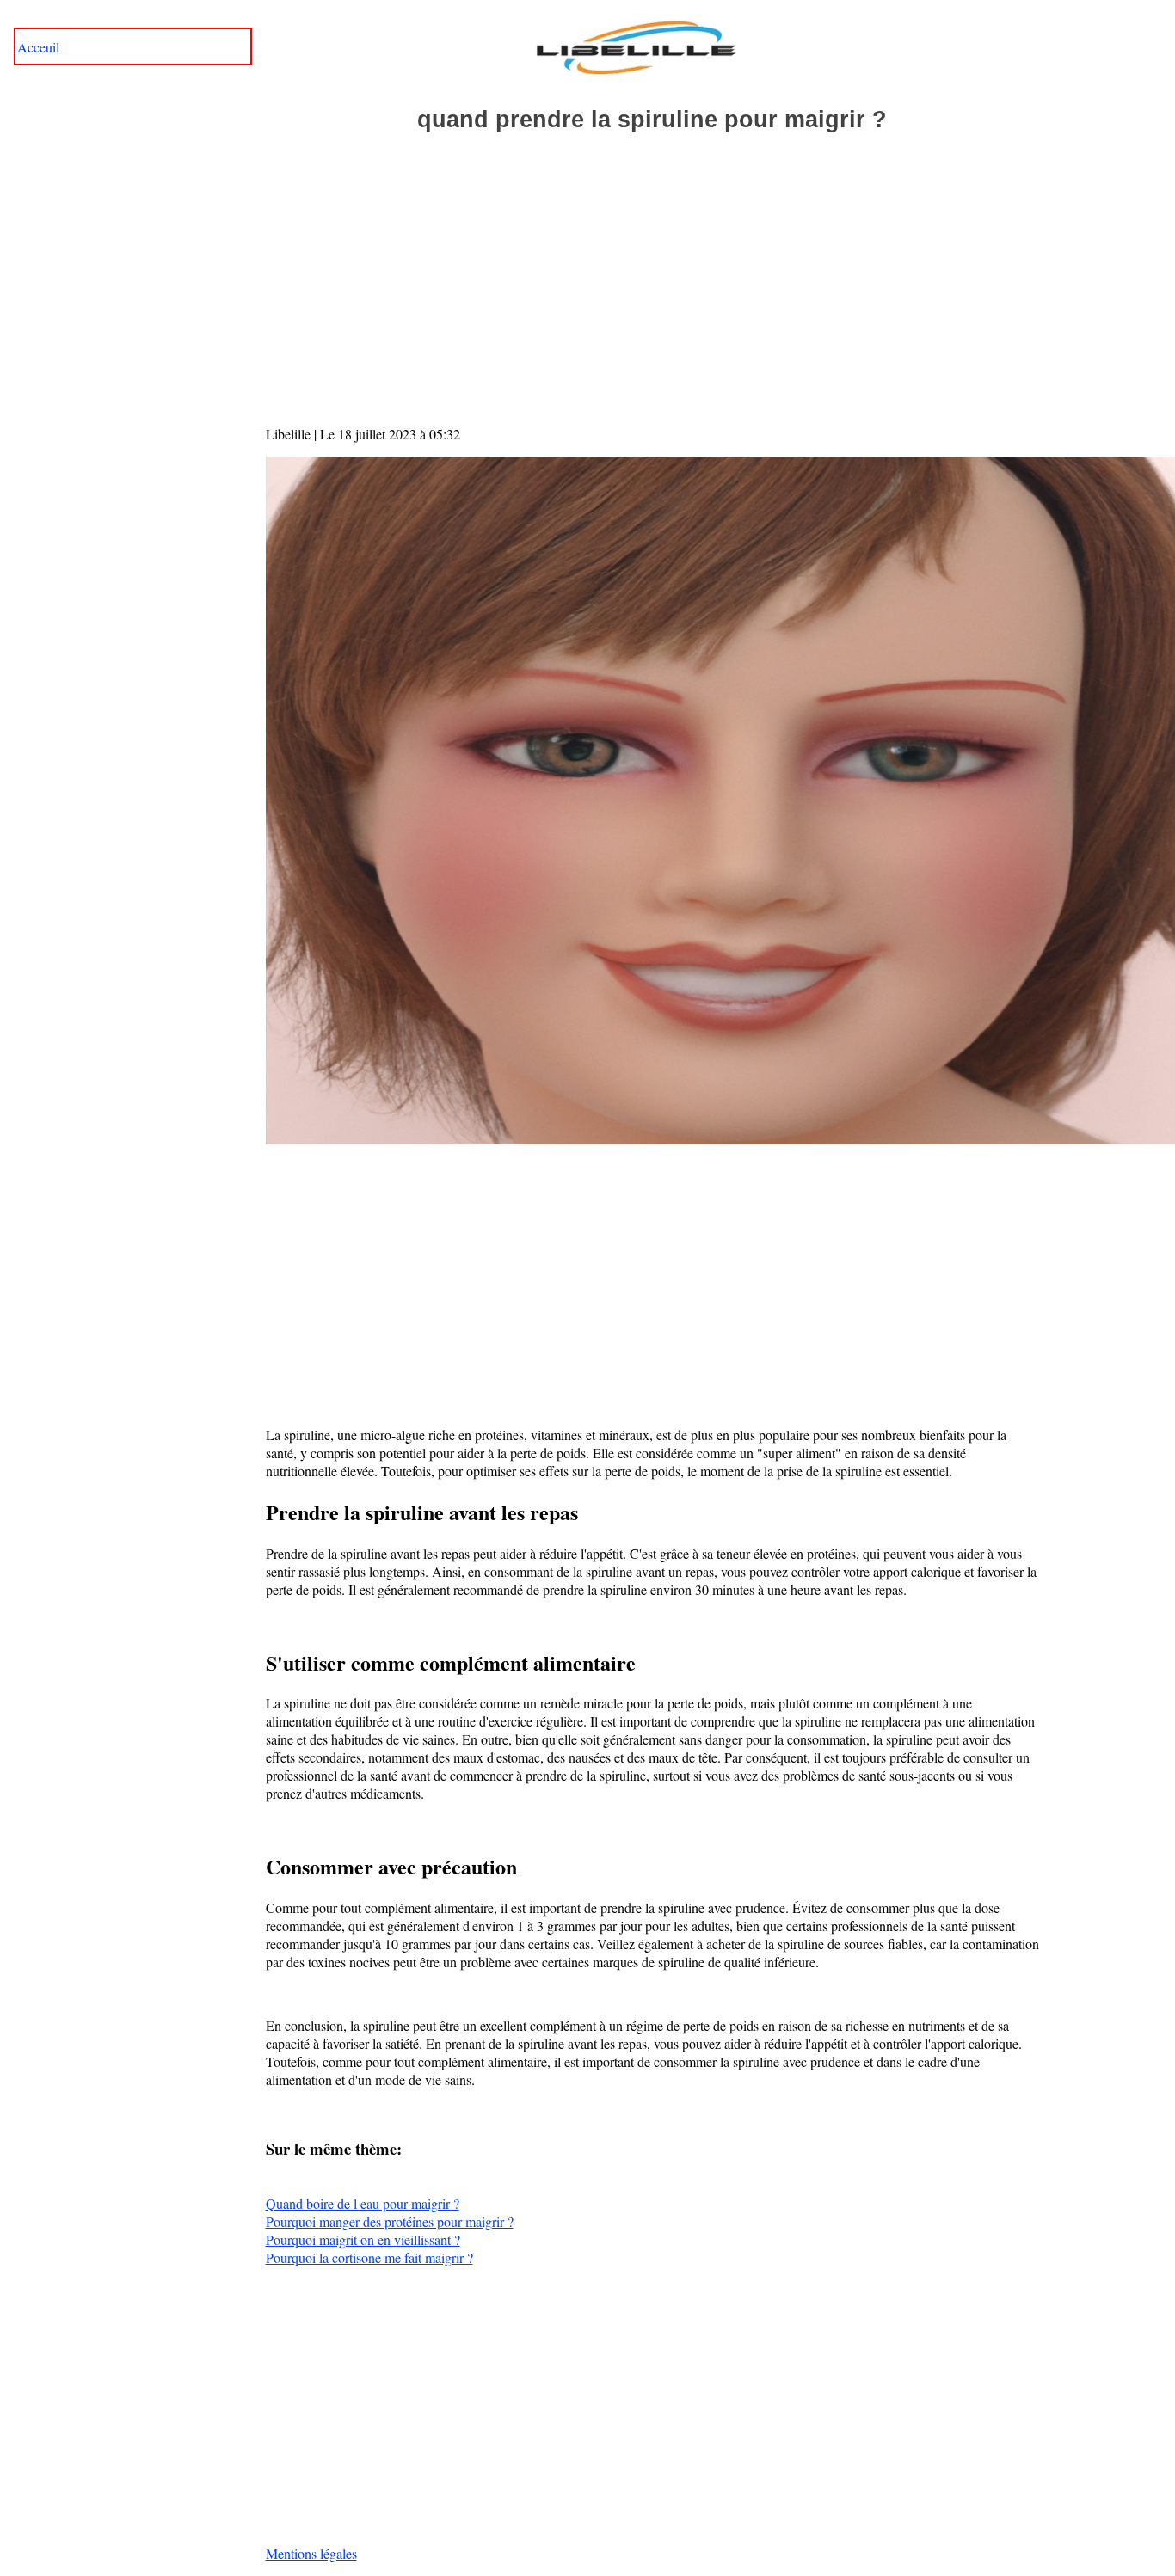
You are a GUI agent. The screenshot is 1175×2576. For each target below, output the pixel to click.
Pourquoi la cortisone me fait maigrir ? (369, 2257)
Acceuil (38, 47)
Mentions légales (311, 2553)
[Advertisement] (652, 296)
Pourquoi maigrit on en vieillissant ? (363, 2239)
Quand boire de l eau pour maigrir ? (363, 2203)
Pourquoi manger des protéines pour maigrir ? (390, 2221)
